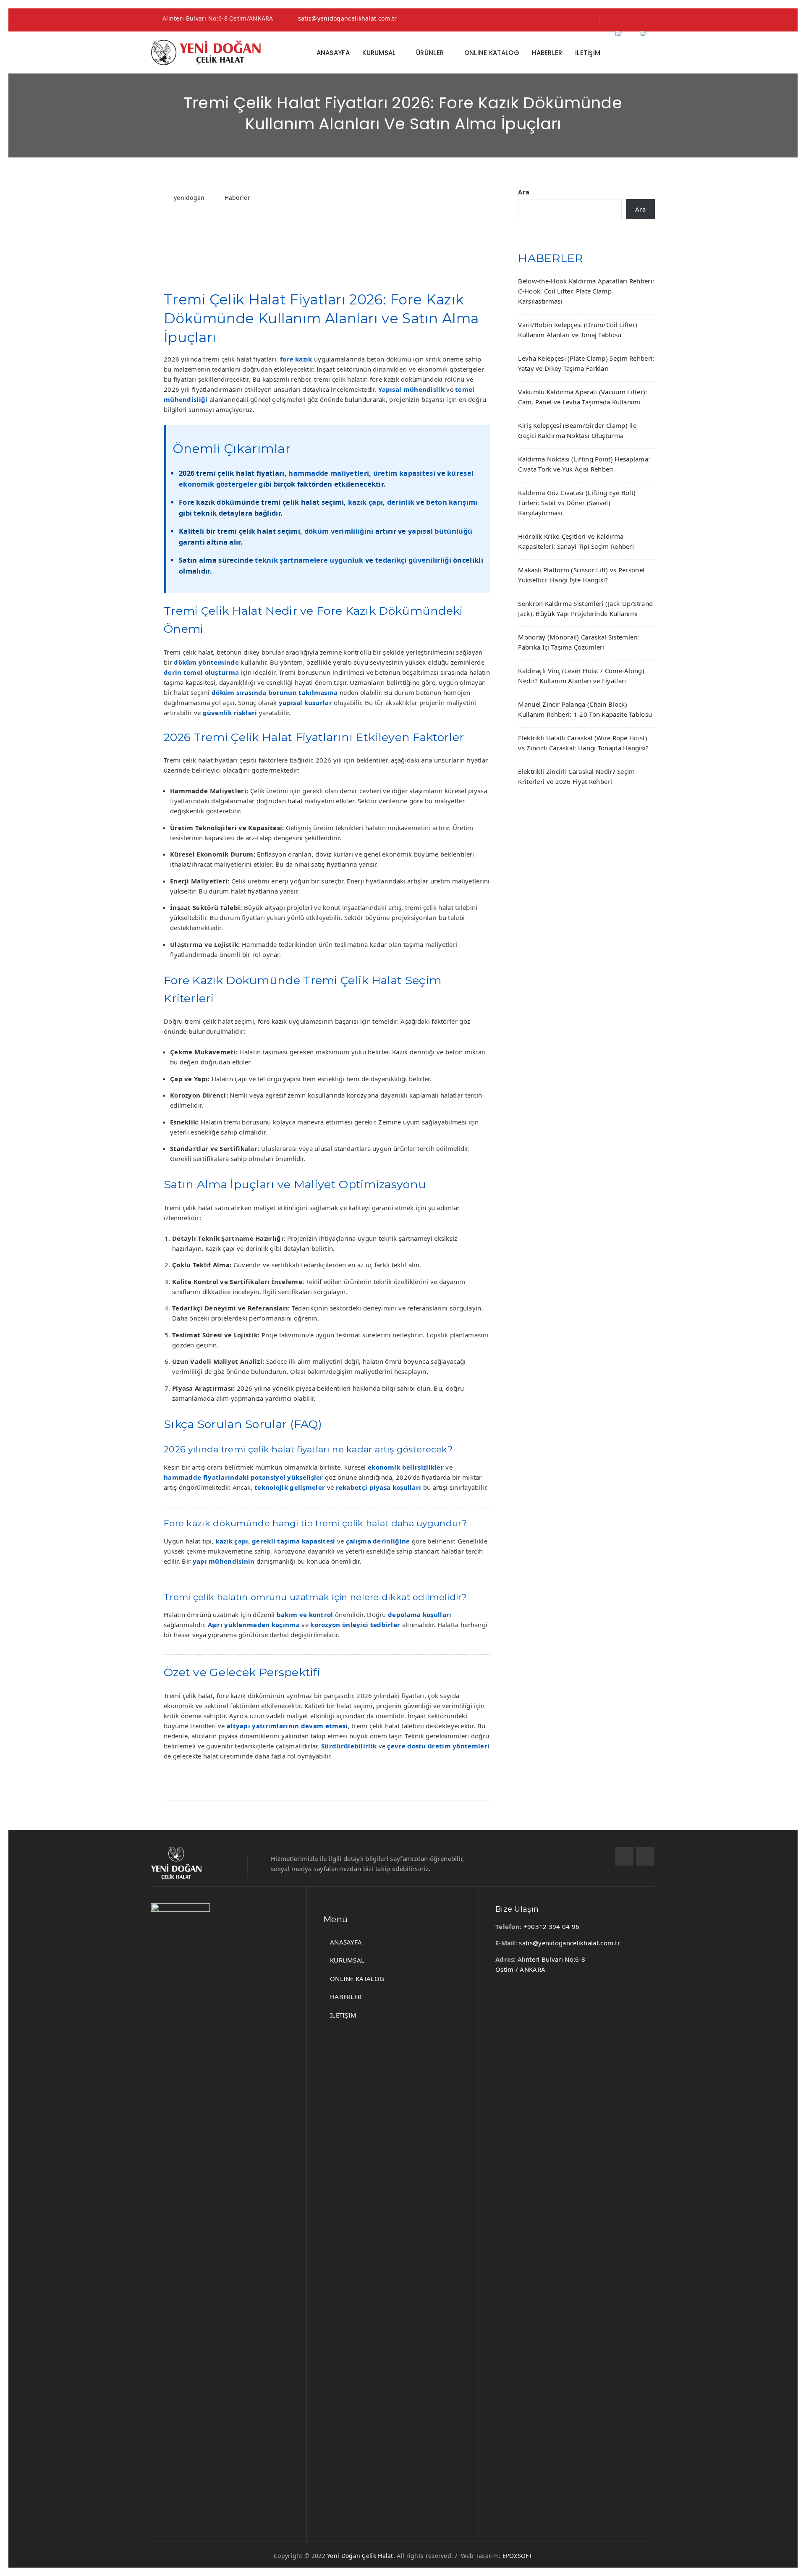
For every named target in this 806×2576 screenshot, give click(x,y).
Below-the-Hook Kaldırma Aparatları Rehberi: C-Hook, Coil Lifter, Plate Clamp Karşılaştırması (586, 291)
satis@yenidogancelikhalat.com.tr (348, 18)
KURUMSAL (379, 53)
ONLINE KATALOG (492, 53)
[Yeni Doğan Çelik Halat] (206, 52)
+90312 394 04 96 (552, 1926)
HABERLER (547, 53)
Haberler (237, 198)
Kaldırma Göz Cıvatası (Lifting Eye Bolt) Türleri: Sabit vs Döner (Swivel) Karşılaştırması (577, 503)
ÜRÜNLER (430, 53)
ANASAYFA (333, 53)
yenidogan (189, 198)
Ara (524, 192)
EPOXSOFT (517, 2556)
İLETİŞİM (588, 53)
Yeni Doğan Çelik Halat (360, 2556)
